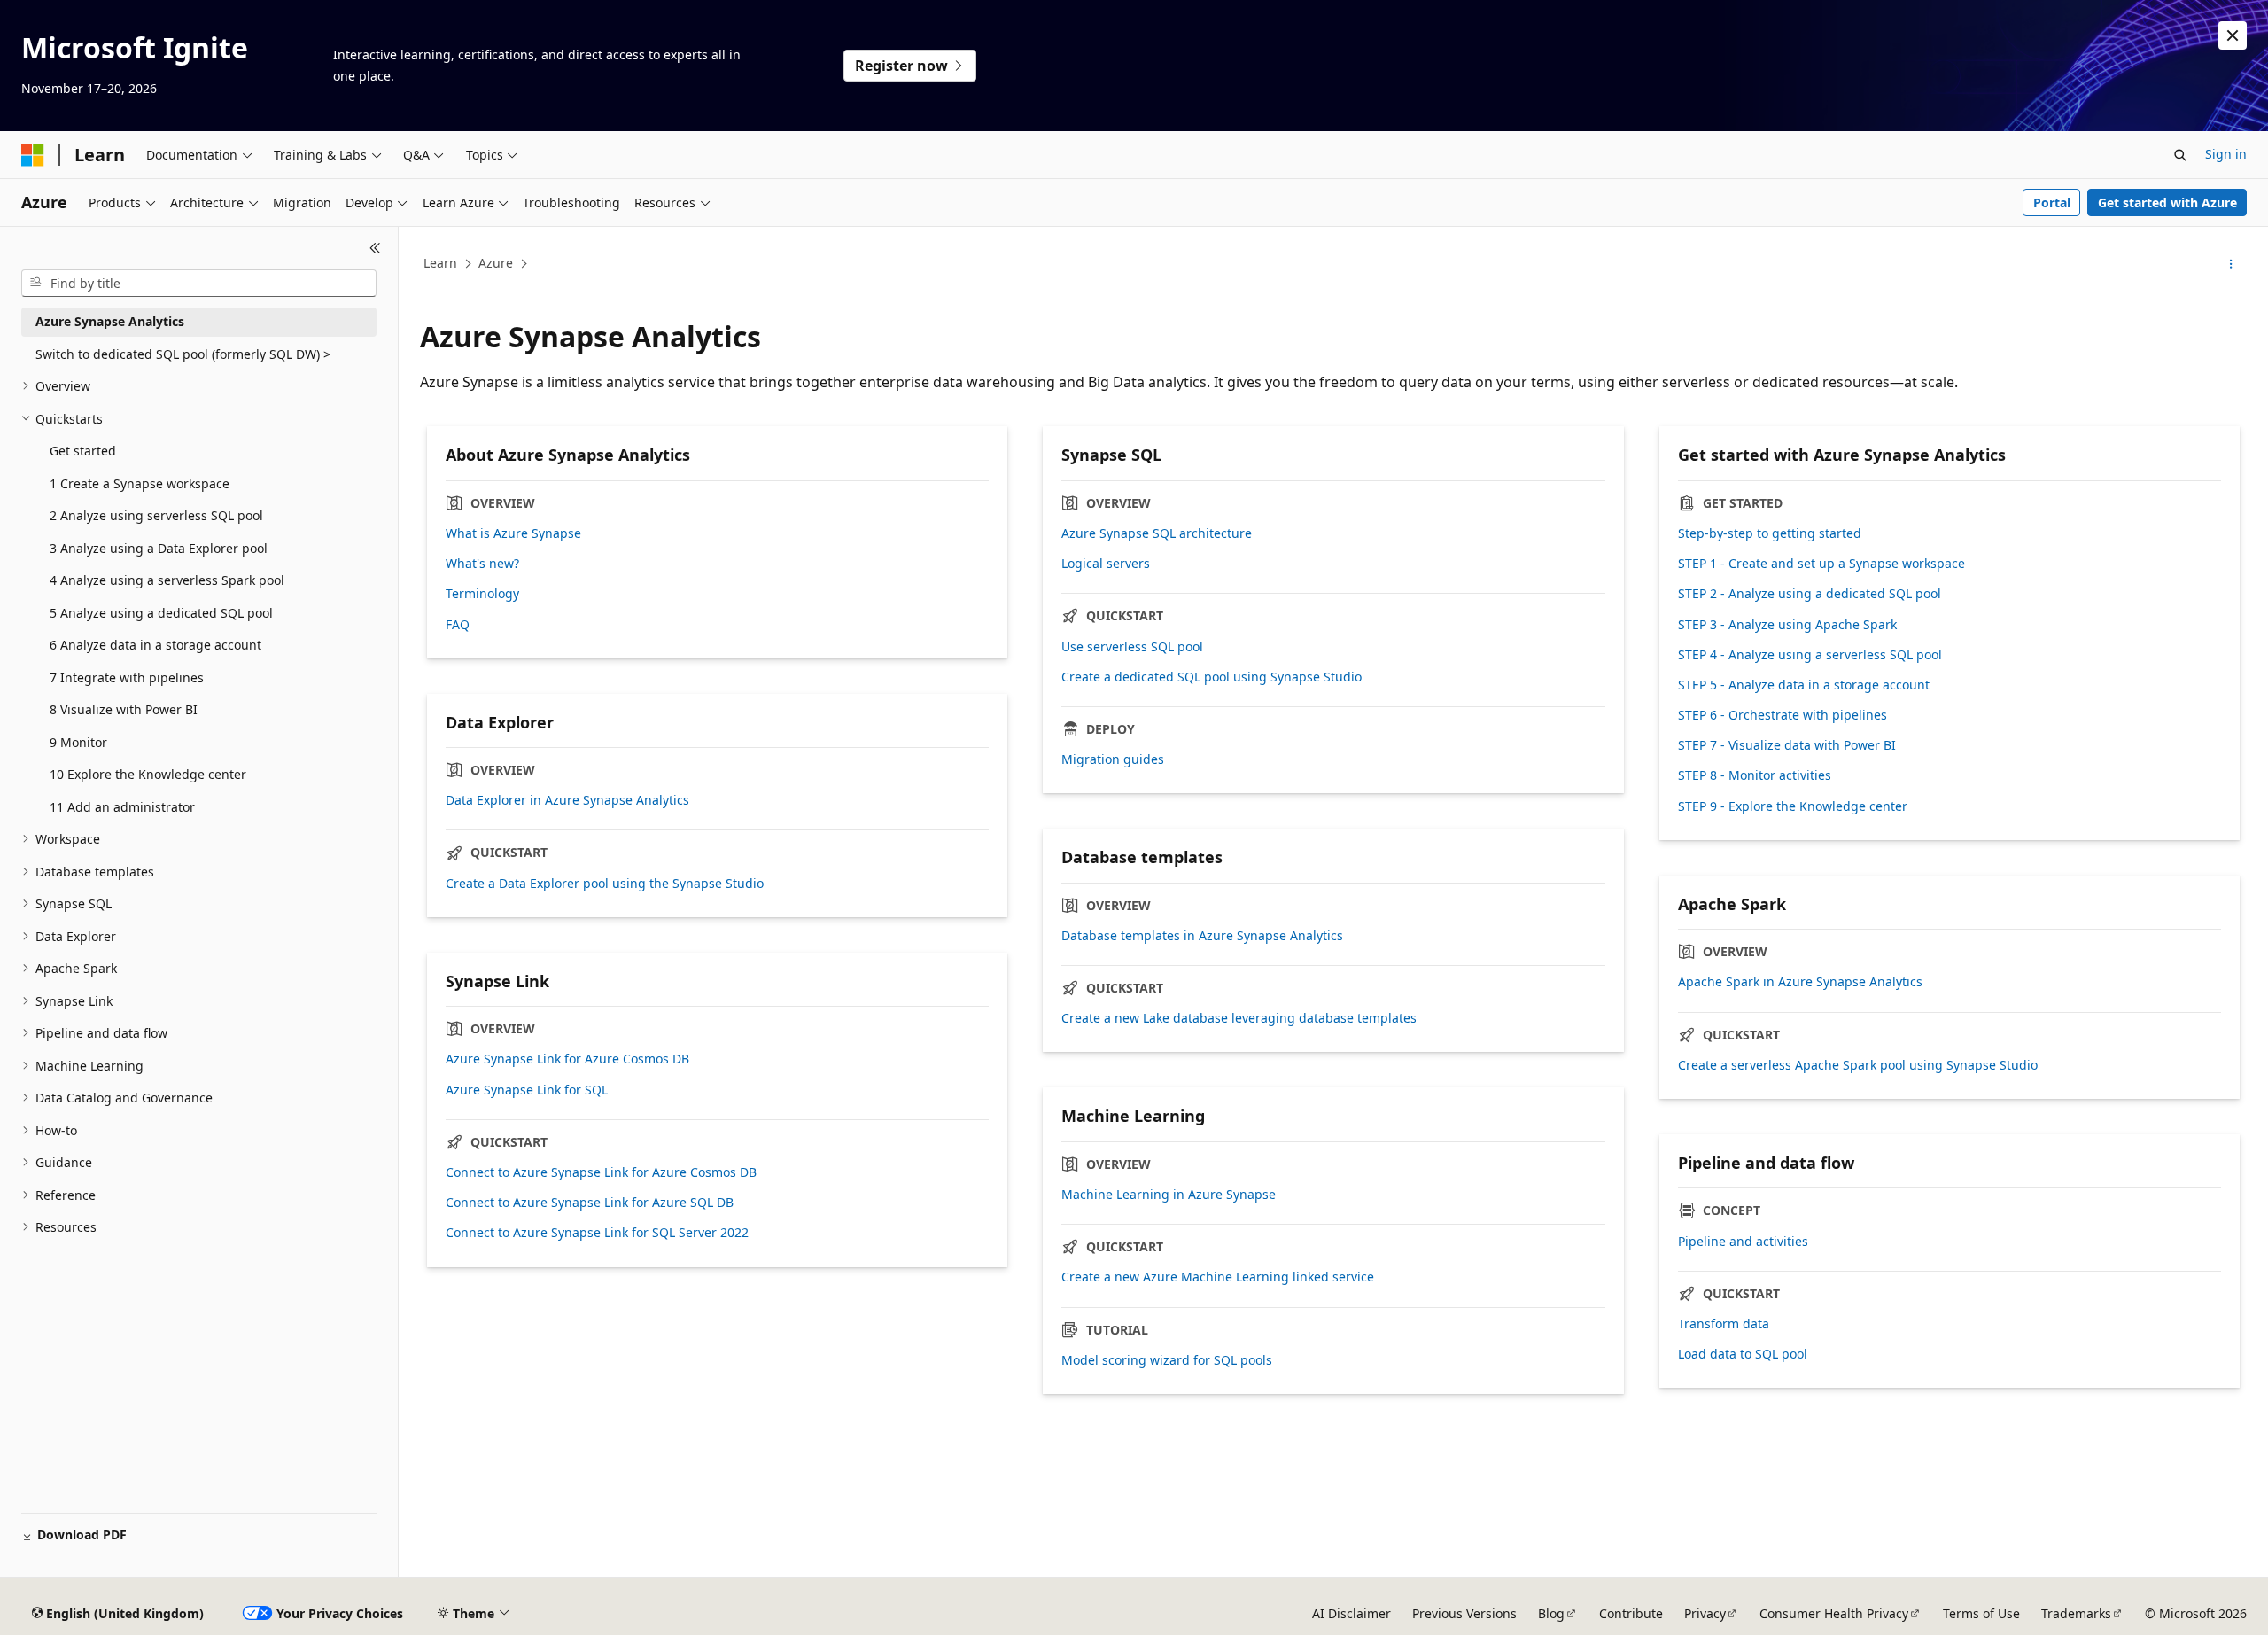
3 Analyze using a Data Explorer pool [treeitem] (159, 548)
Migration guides (1113, 759)
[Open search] (2180, 155)
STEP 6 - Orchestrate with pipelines (1783, 715)
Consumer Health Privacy (1834, 1613)
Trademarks (2076, 1613)
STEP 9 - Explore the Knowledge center (1793, 806)
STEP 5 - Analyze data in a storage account (1804, 685)
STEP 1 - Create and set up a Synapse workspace (1821, 564)
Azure (496, 263)
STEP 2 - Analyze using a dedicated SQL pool (1810, 594)
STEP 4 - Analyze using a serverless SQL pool (1810, 655)
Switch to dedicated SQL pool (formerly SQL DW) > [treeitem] (183, 354)
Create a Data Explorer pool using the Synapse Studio (605, 884)
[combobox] (199, 284)
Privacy (1705, 1613)
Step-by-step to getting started (1770, 533)
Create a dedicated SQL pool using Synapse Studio (1212, 677)
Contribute (1631, 1613)
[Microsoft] (33, 155)
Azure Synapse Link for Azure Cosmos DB (567, 1059)
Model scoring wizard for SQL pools (1167, 1360)
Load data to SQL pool (1743, 1354)
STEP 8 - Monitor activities (1755, 775)
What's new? (482, 564)
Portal (2052, 202)
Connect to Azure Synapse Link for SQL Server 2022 (597, 1233)
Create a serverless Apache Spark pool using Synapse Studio (1858, 1065)
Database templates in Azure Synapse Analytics (1202, 936)
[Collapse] (375, 248)
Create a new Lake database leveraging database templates (1239, 1018)
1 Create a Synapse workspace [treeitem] (140, 483)
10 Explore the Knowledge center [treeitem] (148, 774)
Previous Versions (1464, 1613)
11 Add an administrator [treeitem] (122, 807)
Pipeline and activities (1743, 1242)
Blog (1551, 1613)
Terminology (482, 594)
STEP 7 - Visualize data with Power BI (1787, 745)
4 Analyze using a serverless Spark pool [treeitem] (167, 580)
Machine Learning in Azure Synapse (1169, 1195)
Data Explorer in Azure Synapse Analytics (567, 800)
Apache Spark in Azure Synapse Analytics (1800, 982)
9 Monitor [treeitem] (78, 742)
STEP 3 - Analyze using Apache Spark (1787, 625)
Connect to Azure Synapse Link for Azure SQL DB (590, 1203)
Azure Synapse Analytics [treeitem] (110, 321)
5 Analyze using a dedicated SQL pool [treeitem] (161, 613)
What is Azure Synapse (513, 533)
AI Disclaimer (1351, 1613)
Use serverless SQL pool (1132, 647)
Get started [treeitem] (83, 451)
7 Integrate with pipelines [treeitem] (127, 677)
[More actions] (2231, 264)
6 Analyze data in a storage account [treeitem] (155, 645)
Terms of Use (1981, 1613)
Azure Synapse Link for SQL (527, 1090)
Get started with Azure (2167, 202)
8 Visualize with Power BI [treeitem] (124, 709)
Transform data (1724, 1324)
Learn (440, 263)
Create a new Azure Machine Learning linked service (1218, 1277)
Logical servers (1106, 564)
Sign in (2226, 154)
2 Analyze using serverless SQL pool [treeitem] (156, 515)
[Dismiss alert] (2233, 35)
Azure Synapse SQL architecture (1157, 533)
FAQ (458, 625)
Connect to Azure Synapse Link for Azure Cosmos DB (601, 1172)
